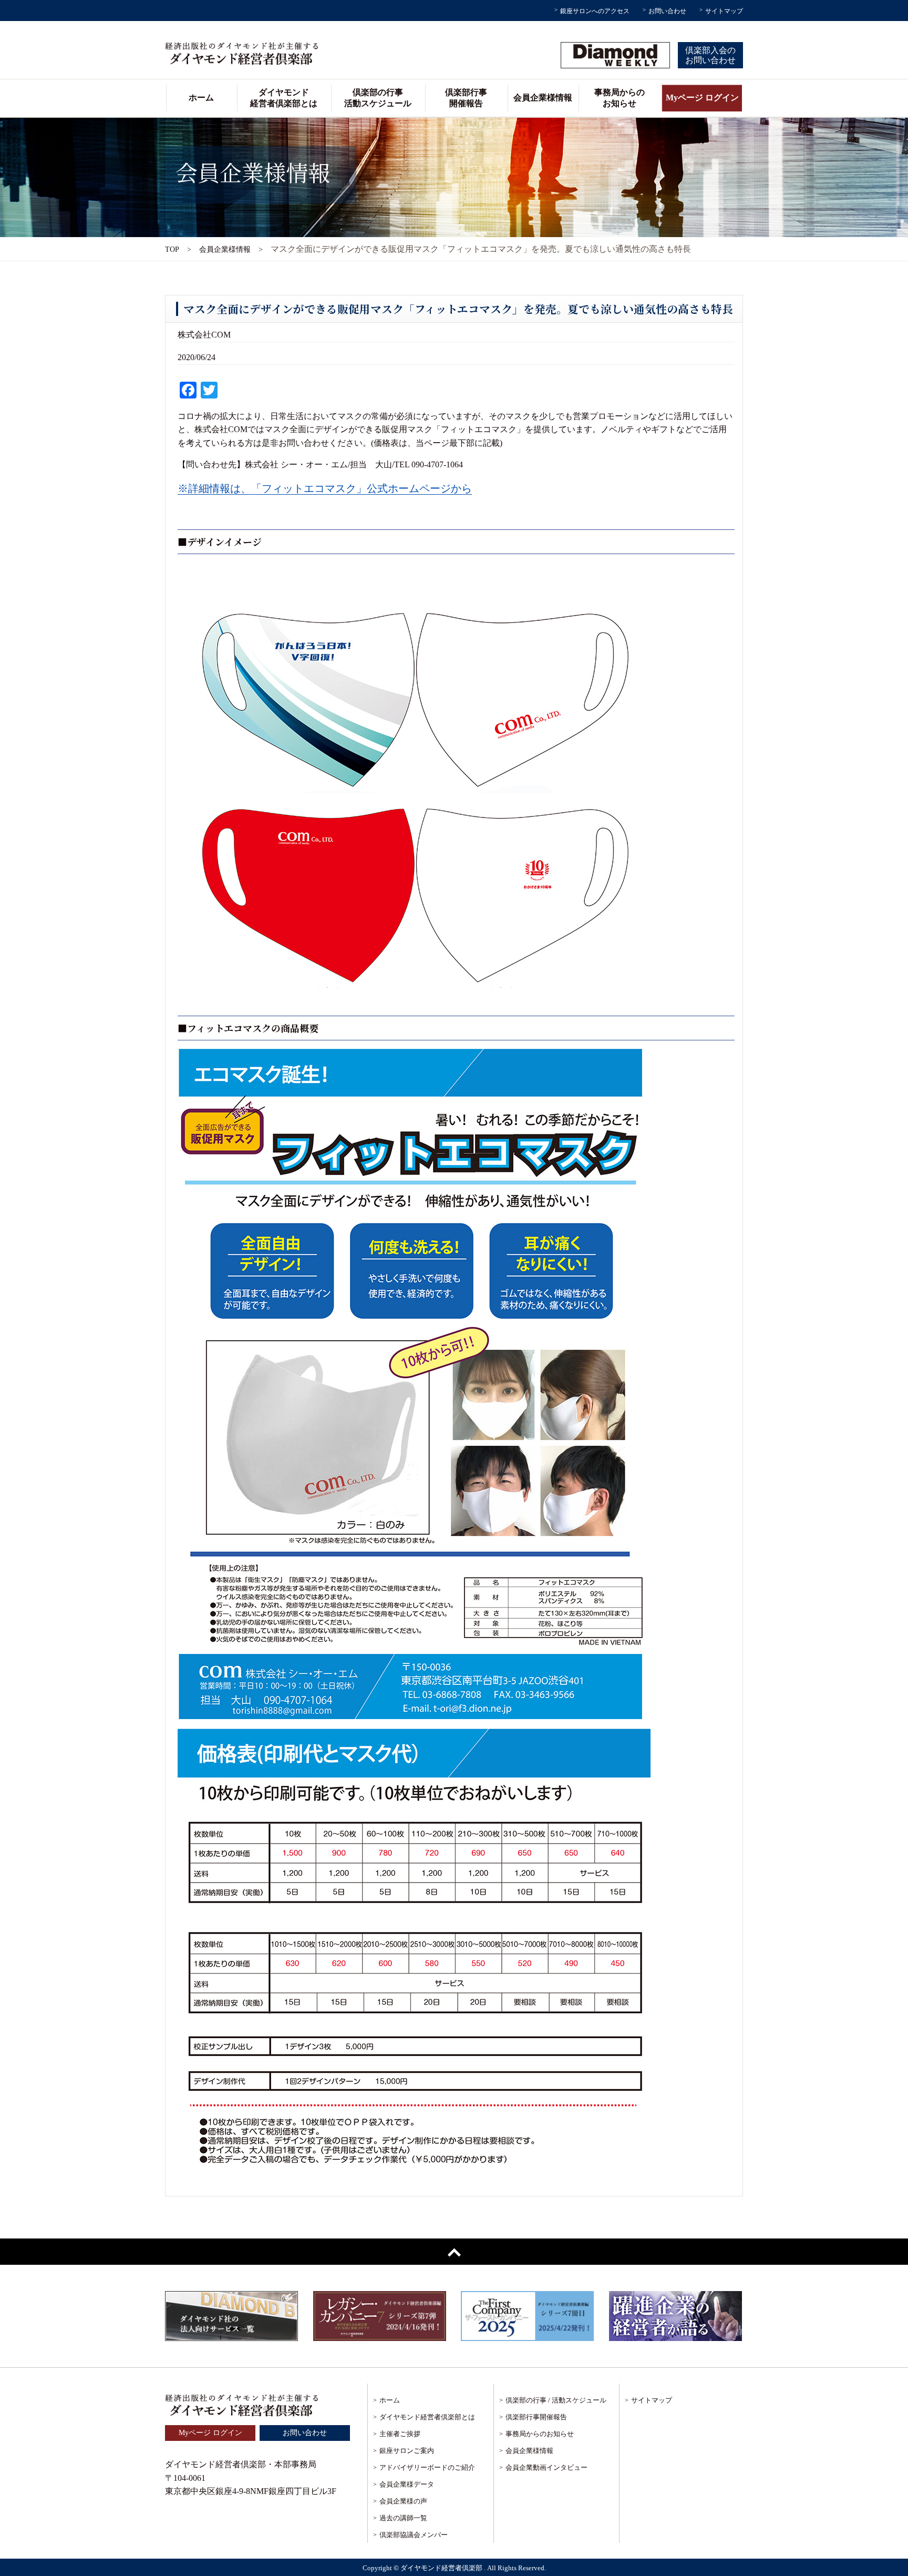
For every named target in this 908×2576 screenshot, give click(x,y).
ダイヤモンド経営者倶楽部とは (284, 98)
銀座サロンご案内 (407, 2451)
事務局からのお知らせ (620, 98)
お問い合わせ (667, 11)
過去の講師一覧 (403, 2518)
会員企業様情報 (543, 98)
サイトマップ (724, 11)
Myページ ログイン (702, 98)
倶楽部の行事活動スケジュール (378, 98)
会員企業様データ (407, 2484)
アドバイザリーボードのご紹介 (427, 2467)
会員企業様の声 (403, 2501)
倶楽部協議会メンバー (414, 2535)
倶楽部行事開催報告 (466, 98)
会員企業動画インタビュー (546, 2467)
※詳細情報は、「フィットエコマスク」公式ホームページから (325, 488)
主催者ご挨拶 (400, 2434)
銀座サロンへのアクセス (595, 11)
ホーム (201, 98)
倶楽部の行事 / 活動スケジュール (556, 2400)
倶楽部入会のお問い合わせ (710, 55)
